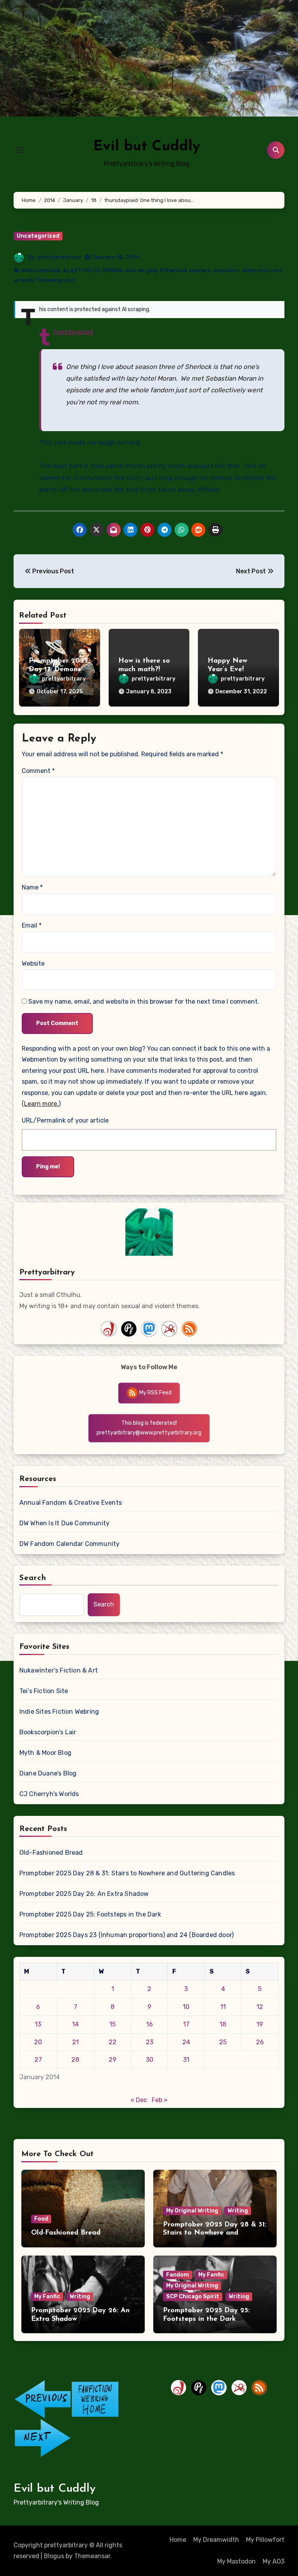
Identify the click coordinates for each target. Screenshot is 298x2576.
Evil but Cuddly (147, 147)
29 (113, 2060)
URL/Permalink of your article (65, 1120)
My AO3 (274, 2561)
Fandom (178, 2275)
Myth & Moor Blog (45, 1753)
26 (260, 2042)
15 (113, 2024)
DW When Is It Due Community (64, 1523)
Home (178, 2540)
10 (186, 2007)
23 (150, 2042)
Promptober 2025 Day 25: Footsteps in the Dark (90, 1914)
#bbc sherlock (41, 271)
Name (32, 887)
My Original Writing (192, 2211)
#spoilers (226, 271)
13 (38, 2024)
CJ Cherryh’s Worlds (49, 1794)
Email (32, 925)
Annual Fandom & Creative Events (71, 1503)
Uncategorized (38, 236)
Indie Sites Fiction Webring (59, 1712)
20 (38, 2042)
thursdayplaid (74, 332)
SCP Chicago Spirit (193, 2297)
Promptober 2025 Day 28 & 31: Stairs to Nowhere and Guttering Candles (127, 1873)
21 (75, 2042)
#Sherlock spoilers (185, 271)
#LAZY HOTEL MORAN (93, 271)
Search (33, 1578)
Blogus (54, 2556)
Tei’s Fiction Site (44, 1691)
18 (223, 2024)
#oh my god (141, 271)
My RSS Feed (155, 1393)
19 (260, 2024)
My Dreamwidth (216, 2540)
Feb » (160, 2100)
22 (113, 2042)
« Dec (139, 2100)
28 (75, 2060)
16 (150, 2024)
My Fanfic (47, 2297)
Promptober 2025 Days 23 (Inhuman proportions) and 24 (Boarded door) (126, 1935)
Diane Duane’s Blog (48, 1773)
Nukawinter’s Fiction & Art (59, 1670)
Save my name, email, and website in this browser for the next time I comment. (144, 1002)
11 (223, 2007)
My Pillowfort (265, 2540)
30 (150, 2060)
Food (41, 2219)
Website (33, 963)
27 (38, 2060)
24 (186, 2042)
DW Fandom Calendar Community (70, 1544)
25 (223, 2042)
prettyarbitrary (59, 257)
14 (75, 2024)
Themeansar (92, 2556)
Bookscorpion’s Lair (48, 1732)
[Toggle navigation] (20, 150)
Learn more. (41, 1104)
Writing (238, 2211)
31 (186, 2060)
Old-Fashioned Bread (51, 1853)
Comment (38, 771)
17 (186, 2024)
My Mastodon (236, 2561)
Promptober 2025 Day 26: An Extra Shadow (84, 1894)
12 (260, 2007)
